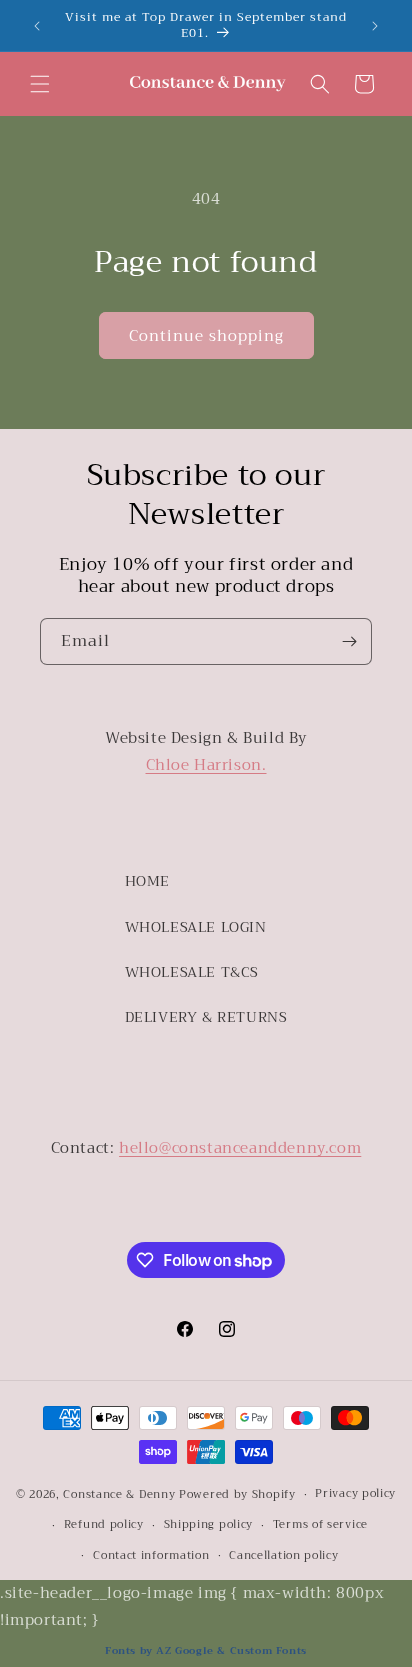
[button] (40, 84)
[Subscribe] (349, 641)
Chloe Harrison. (206, 765)
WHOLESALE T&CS (192, 972)
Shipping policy (209, 1524)
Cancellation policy (283, 1555)
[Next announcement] (375, 26)
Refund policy (104, 1524)
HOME (147, 881)
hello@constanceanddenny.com (240, 1148)
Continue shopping (206, 336)
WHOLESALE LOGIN (196, 927)
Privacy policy (355, 1493)
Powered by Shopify (237, 1494)
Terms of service (320, 1524)
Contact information (151, 1555)
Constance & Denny (119, 1494)
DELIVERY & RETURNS (206, 1017)
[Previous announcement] (37, 26)
